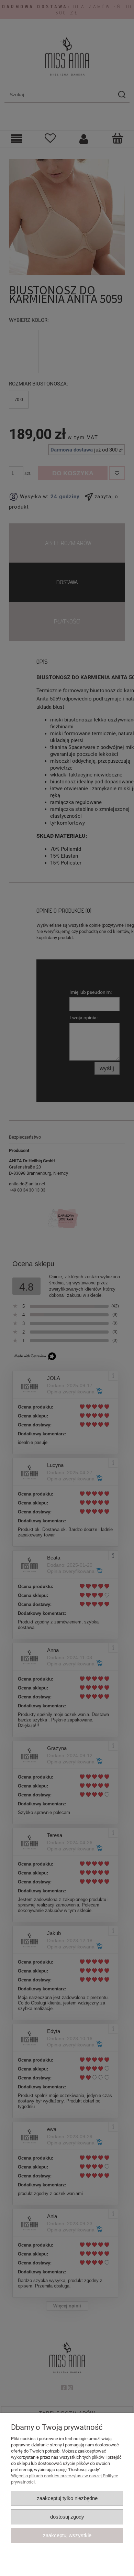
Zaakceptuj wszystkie (67, 2535)
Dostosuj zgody (67, 2517)
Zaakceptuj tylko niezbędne (67, 2498)
